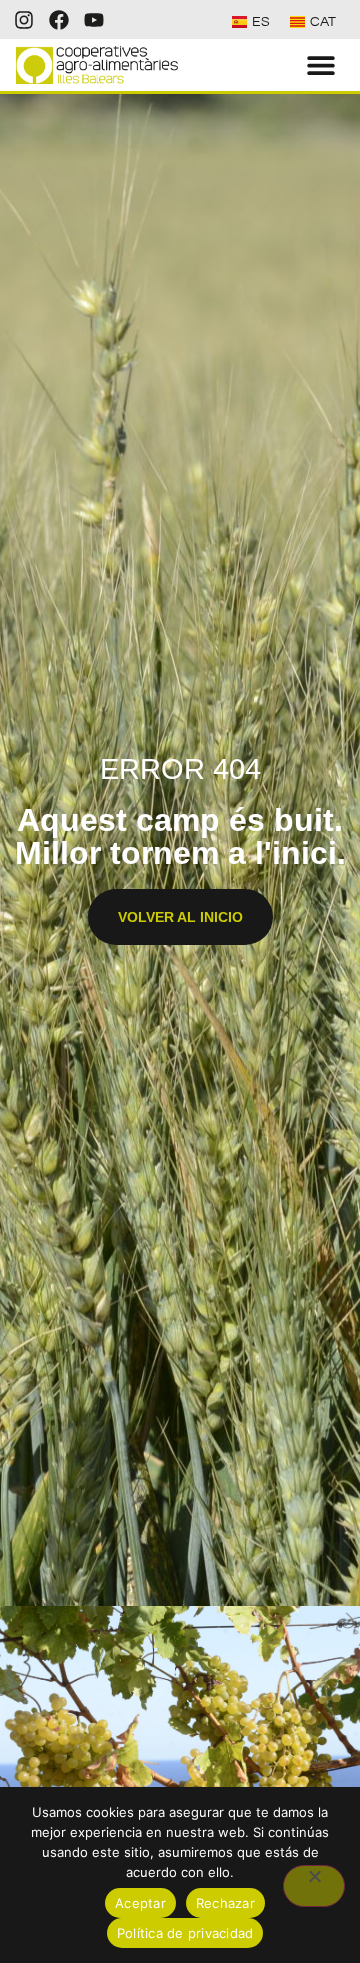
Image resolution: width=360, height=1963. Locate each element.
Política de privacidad (185, 1933)
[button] (321, 65)
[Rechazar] (314, 1886)
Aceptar (140, 1903)
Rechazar (225, 1903)
